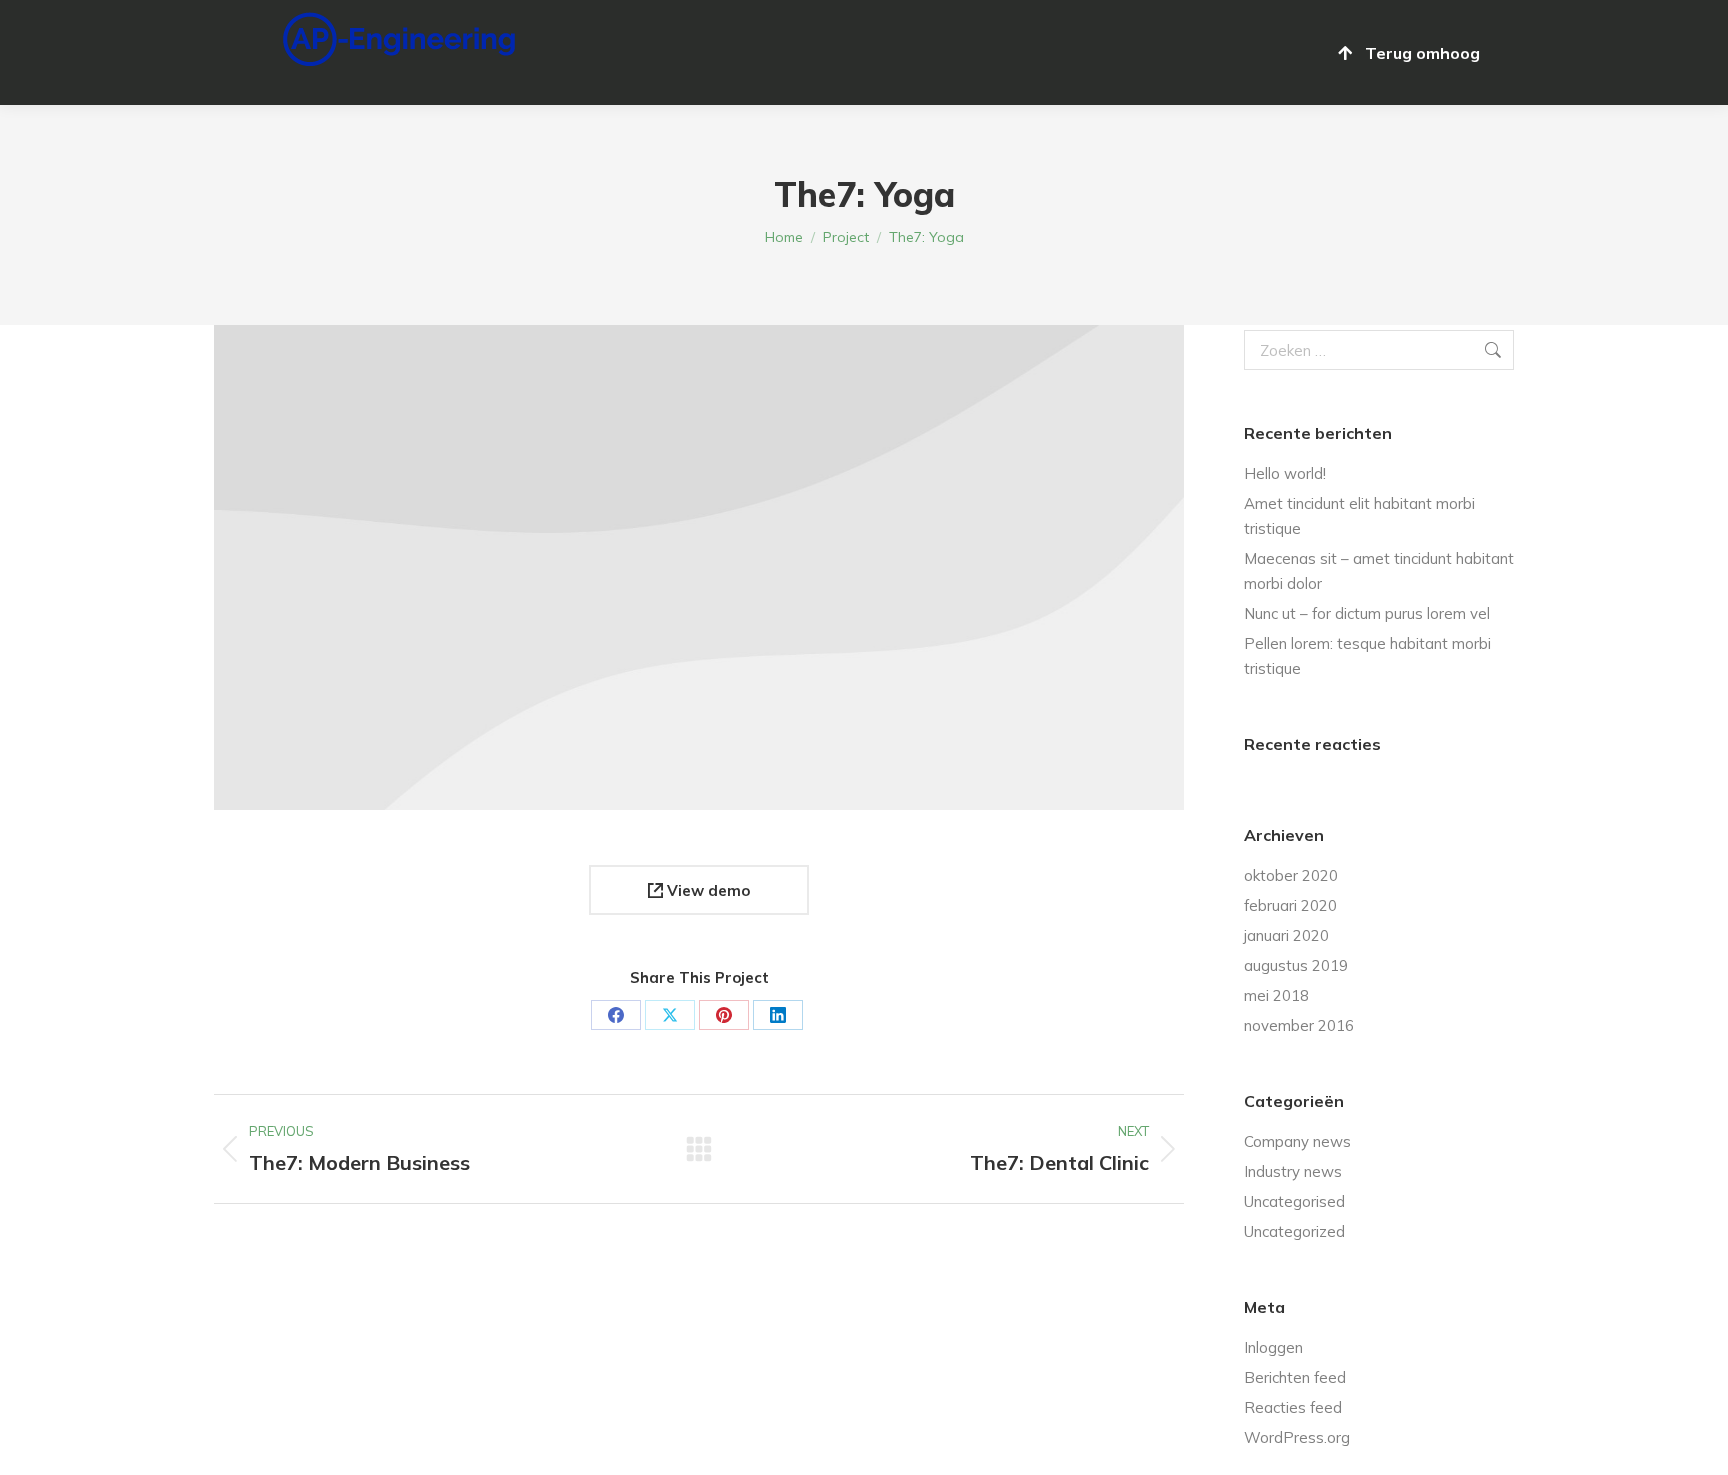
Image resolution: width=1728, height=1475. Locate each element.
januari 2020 (1286, 935)
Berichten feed (1295, 1377)
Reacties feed (1293, 1407)
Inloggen (1273, 1347)
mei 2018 (1276, 995)
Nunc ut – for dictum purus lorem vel (1367, 613)
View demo (706, 890)
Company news (1297, 1141)
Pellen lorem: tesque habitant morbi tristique (1367, 656)
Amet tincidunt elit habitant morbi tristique (1359, 516)
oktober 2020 (1291, 875)
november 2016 (1299, 1025)
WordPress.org (1297, 1437)
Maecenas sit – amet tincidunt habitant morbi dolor (1379, 571)
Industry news (1293, 1171)
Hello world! (1285, 473)
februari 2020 (1290, 905)
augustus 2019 (1296, 965)
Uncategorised (1294, 1201)
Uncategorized (1294, 1231)
